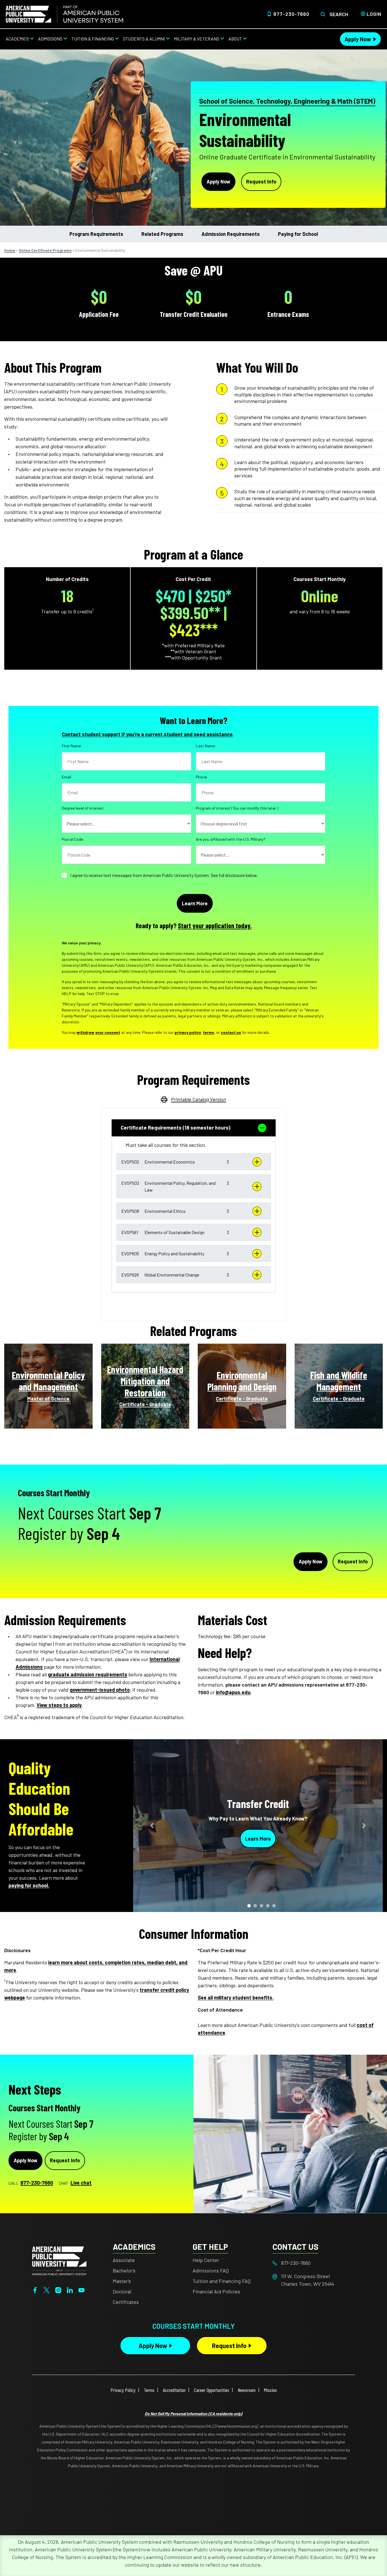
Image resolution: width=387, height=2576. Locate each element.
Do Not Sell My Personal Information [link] (193, 2414)
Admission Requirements (231, 234)
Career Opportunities (212, 2390)
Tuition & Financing (93, 39)
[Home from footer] (59, 2260)
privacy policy (188, 1032)
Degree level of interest (83, 808)
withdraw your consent (98, 1032)
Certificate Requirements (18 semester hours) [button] (176, 1128)
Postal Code (73, 839)
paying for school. (29, 1885)
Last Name (205, 746)
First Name (71, 746)
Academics (17, 39)
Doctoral (122, 2291)
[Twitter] (47, 2289)
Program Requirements (96, 234)
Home (10, 250)
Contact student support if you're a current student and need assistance (147, 734)
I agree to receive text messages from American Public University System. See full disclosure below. (164, 875)
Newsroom (247, 2390)
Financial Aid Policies (216, 2291)
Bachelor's (124, 2270)
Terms (149, 2390)
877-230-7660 (291, 14)
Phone (201, 777)
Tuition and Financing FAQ (222, 2281)
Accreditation (174, 2390)
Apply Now (358, 39)
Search (339, 14)
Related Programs (162, 234)
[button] (194, 1162)
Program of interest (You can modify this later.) (237, 808)
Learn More (258, 1838)
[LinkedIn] (70, 2289)
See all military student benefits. (236, 1997)
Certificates (126, 2302)
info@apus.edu (233, 1692)
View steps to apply (59, 1705)
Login (374, 14)
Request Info (261, 182)
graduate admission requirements (88, 1674)
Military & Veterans (197, 39)
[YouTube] (81, 2289)
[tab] (194, 1128)
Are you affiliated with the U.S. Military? (231, 839)
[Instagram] (58, 2289)
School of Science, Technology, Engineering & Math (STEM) (287, 101)
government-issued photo (100, 1690)
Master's (122, 2281)
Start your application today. (215, 926)
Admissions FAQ (211, 2270)
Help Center (206, 2260)
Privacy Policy (123, 2390)
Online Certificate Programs (45, 250)
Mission (270, 2390)
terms (209, 1032)
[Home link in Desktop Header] (64, 14)
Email (66, 777)
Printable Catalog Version (199, 1099)
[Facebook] (35, 2289)
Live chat (81, 2183)
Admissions (50, 39)
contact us (231, 1032)
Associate (124, 2260)
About (235, 39)
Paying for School (298, 234)
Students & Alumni (144, 39)
